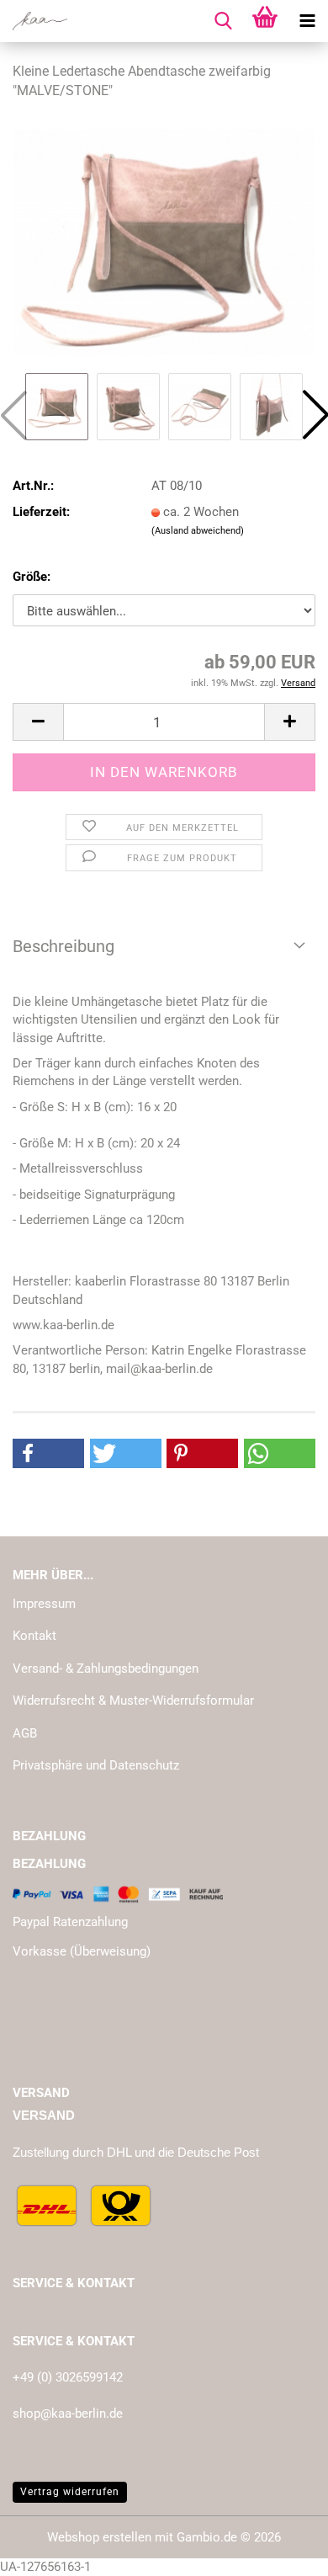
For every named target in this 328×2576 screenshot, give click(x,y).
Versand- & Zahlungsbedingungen (106, 1669)
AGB (25, 1733)
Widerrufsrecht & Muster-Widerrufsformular (133, 1700)
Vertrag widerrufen (70, 2492)
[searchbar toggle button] (223, 21)
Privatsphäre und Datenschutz (96, 1765)
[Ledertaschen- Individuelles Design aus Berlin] (34, 21)
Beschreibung (63, 946)
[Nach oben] (282, 2551)
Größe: (32, 577)
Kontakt (34, 1636)
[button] (38, 722)
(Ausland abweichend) (198, 531)
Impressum (44, 1604)
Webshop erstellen (99, 2537)
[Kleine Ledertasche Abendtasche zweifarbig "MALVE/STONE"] (164, 242)
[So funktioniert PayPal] (118, 1893)
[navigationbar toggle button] (307, 21)
